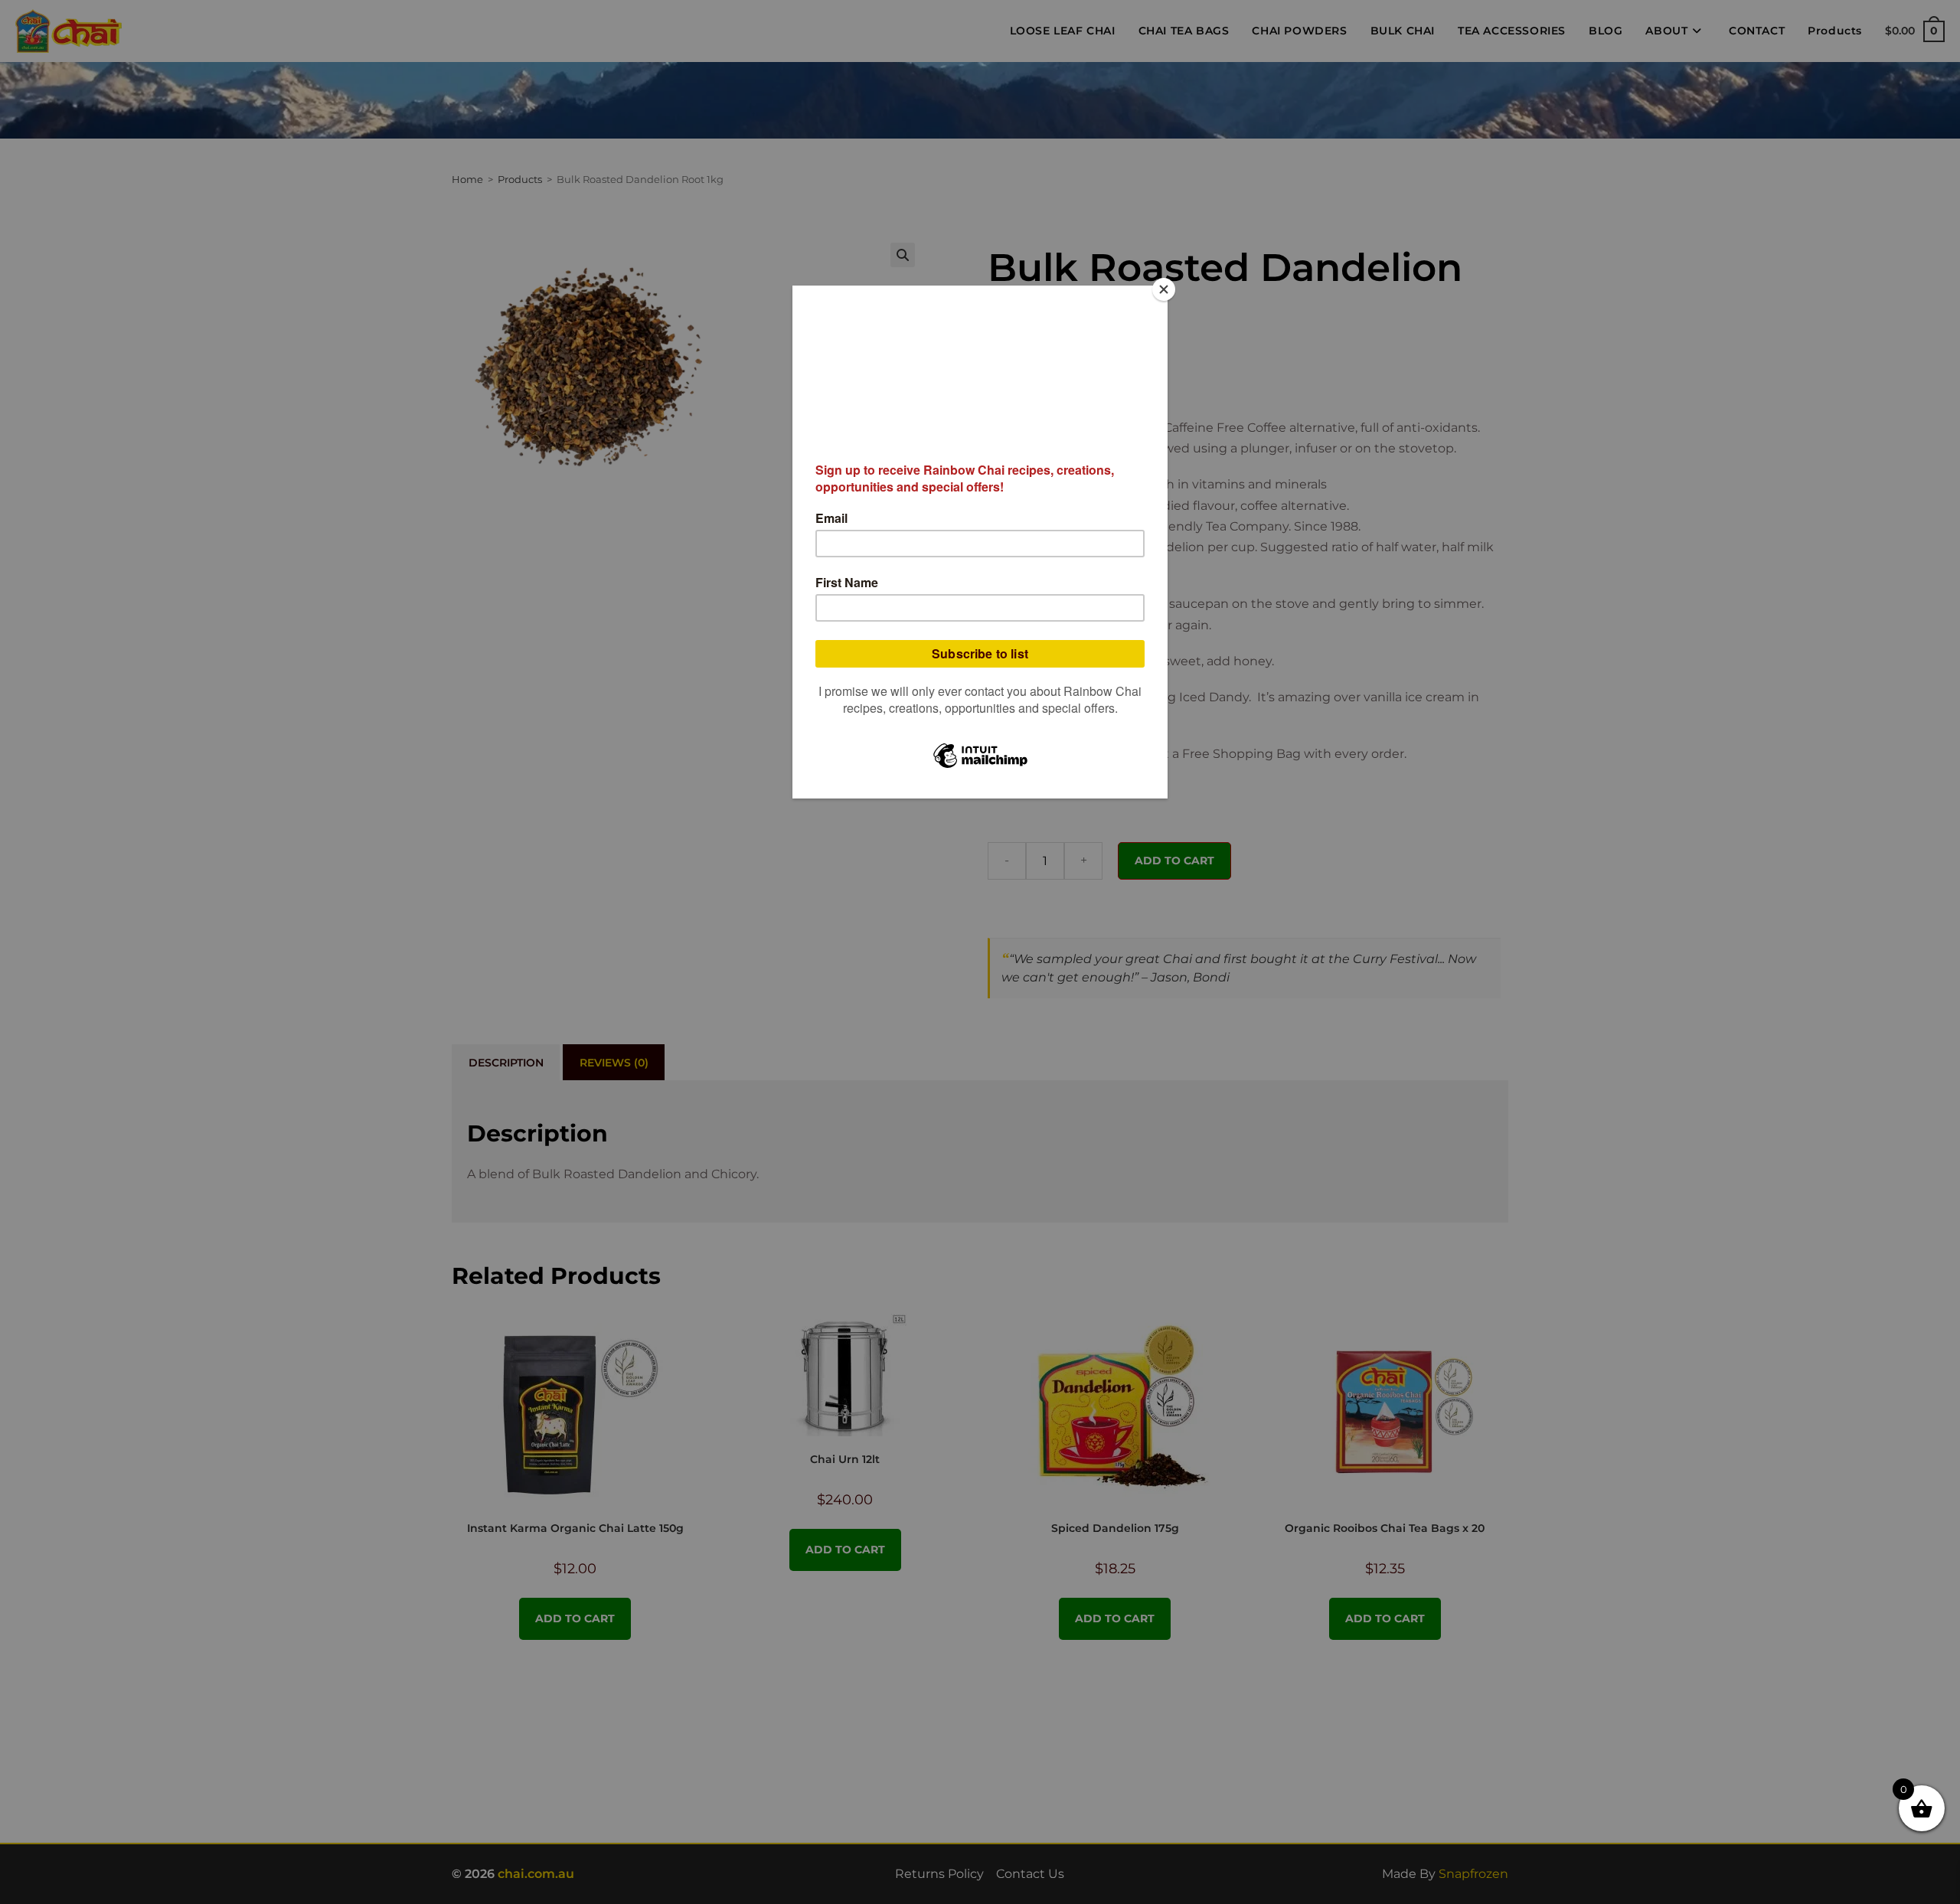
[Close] (1164, 289)
